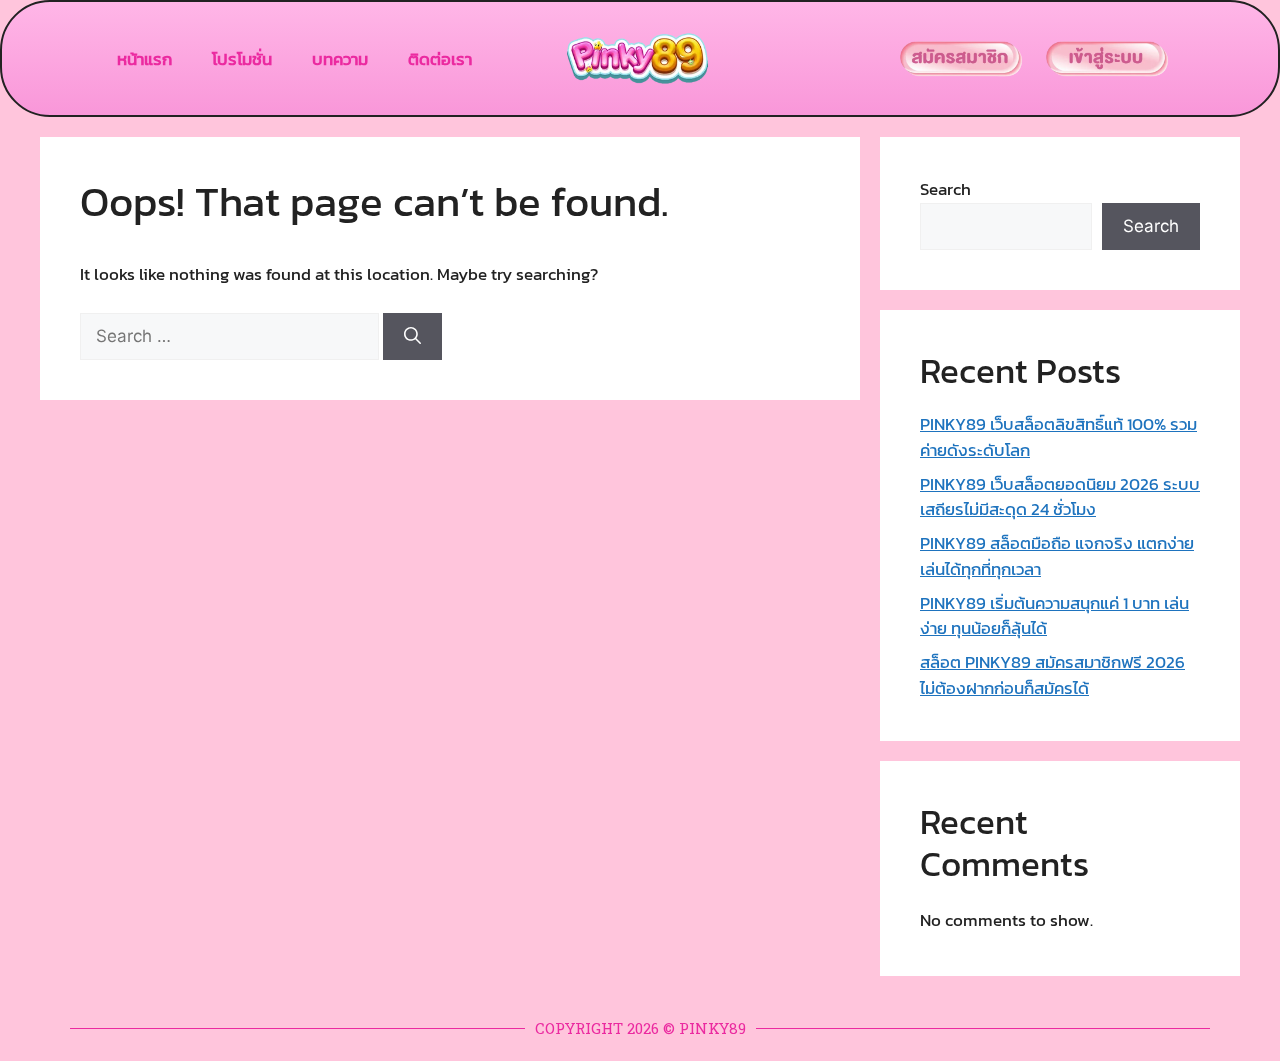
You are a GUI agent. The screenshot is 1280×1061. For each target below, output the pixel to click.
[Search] (412, 337)
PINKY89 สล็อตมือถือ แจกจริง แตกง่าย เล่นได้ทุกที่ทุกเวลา (1057, 556)
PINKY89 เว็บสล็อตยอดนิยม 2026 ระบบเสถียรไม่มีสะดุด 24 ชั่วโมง (1060, 497)
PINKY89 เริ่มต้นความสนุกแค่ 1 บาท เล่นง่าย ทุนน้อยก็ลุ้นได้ (1054, 616)
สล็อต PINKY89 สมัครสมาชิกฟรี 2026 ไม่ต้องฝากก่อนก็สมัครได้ (1052, 675)
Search (945, 189)
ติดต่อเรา (440, 59)
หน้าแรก (144, 59)
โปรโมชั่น (242, 59)
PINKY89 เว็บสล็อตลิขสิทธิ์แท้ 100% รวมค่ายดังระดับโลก (1058, 437)
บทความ (340, 59)
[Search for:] (231, 336)
